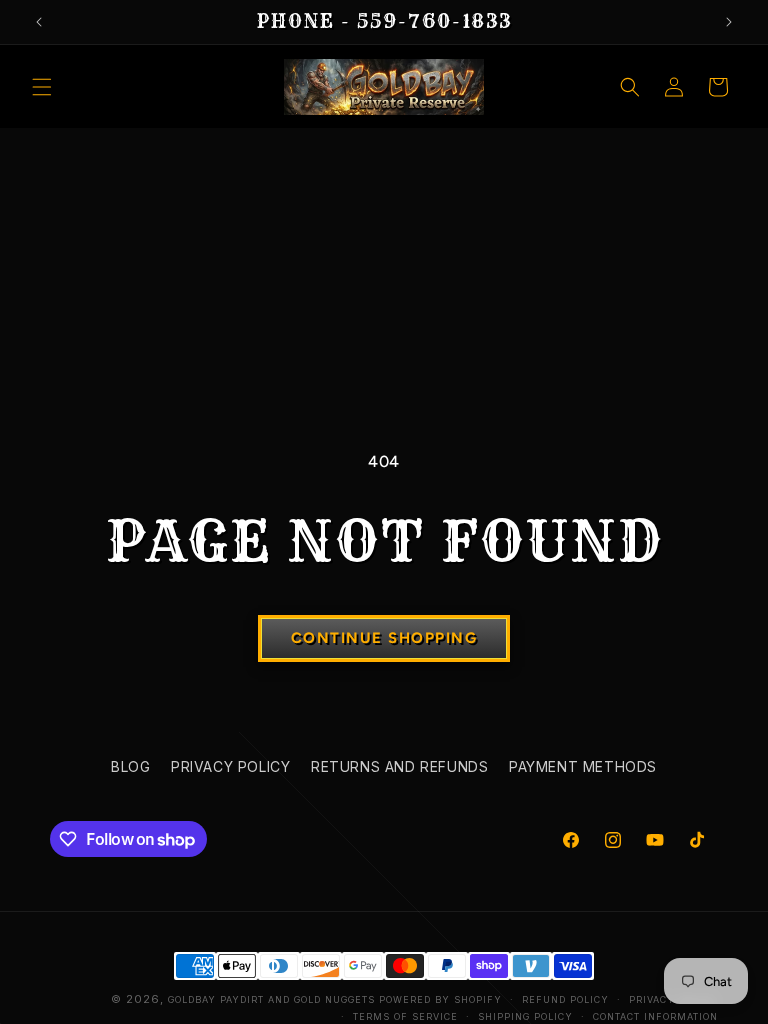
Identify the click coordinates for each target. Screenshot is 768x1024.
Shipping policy (525, 1016)
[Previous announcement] (39, 22)
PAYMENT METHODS (583, 766)
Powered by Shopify (440, 999)
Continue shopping (384, 638)
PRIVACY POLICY (230, 766)
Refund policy (565, 999)
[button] (42, 87)
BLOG (130, 766)
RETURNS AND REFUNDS (399, 766)
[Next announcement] (729, 22)
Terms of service (405, 1016)
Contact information (655, 1016)
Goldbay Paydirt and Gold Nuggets (271, 999)
